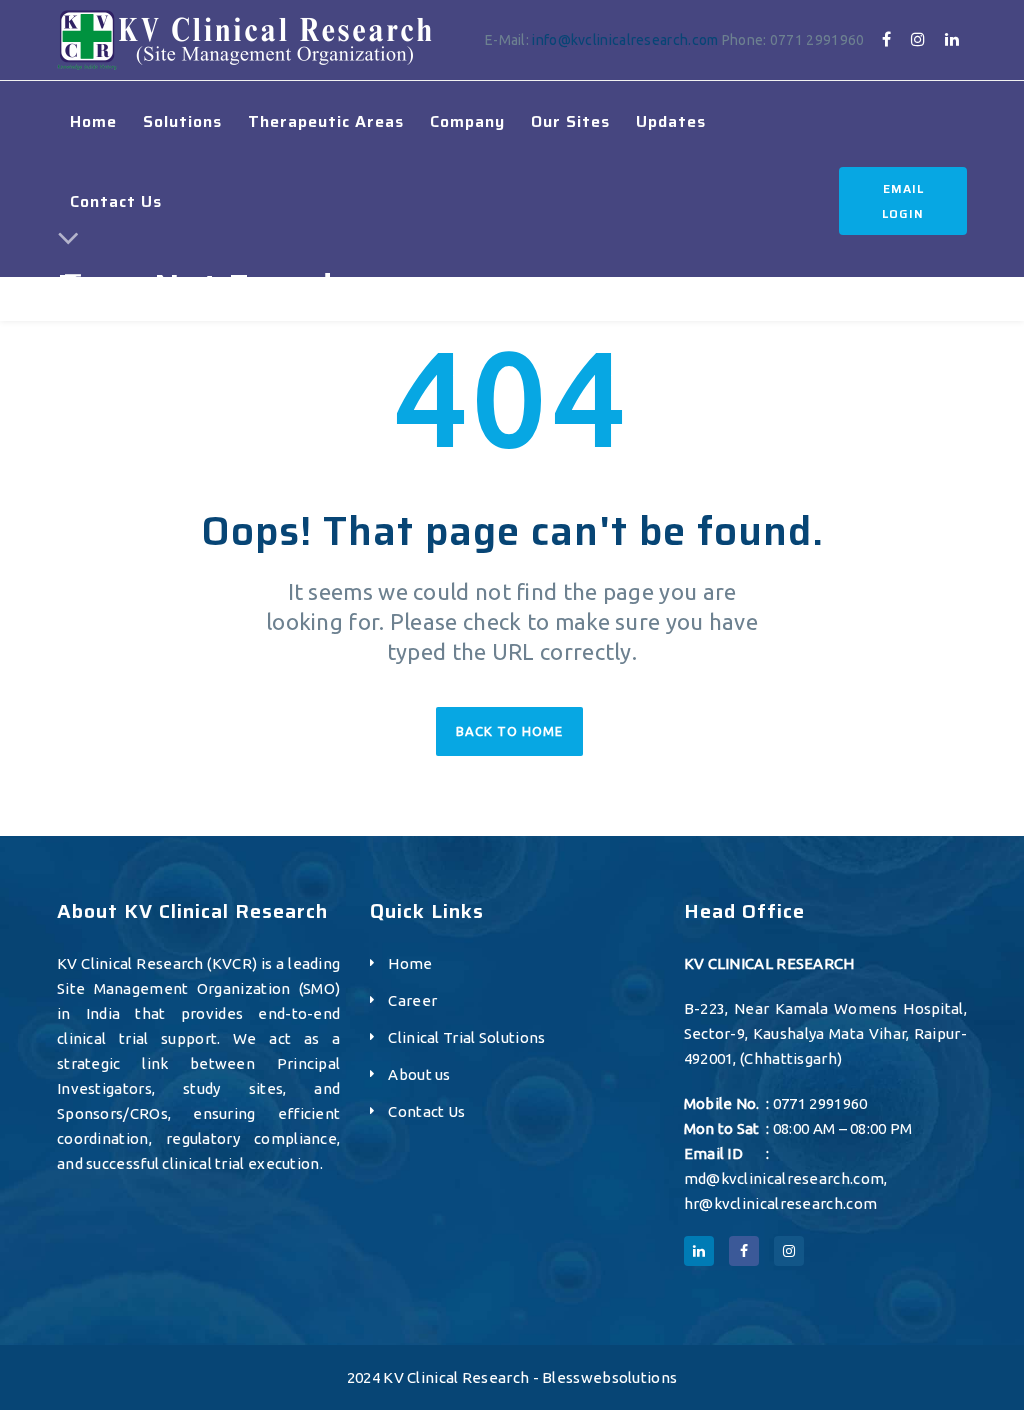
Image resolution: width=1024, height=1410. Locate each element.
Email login (903, 201)
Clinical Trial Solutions (466, 1037)
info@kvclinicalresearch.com (625, 40)
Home (410, 963)
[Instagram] (918, 39)
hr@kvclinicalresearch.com (781, 1203)
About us (419, 1074)
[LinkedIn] (952, 39)
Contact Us (426, 1111)
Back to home (509, 731)
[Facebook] (886, 39)
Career (412, 1000)
